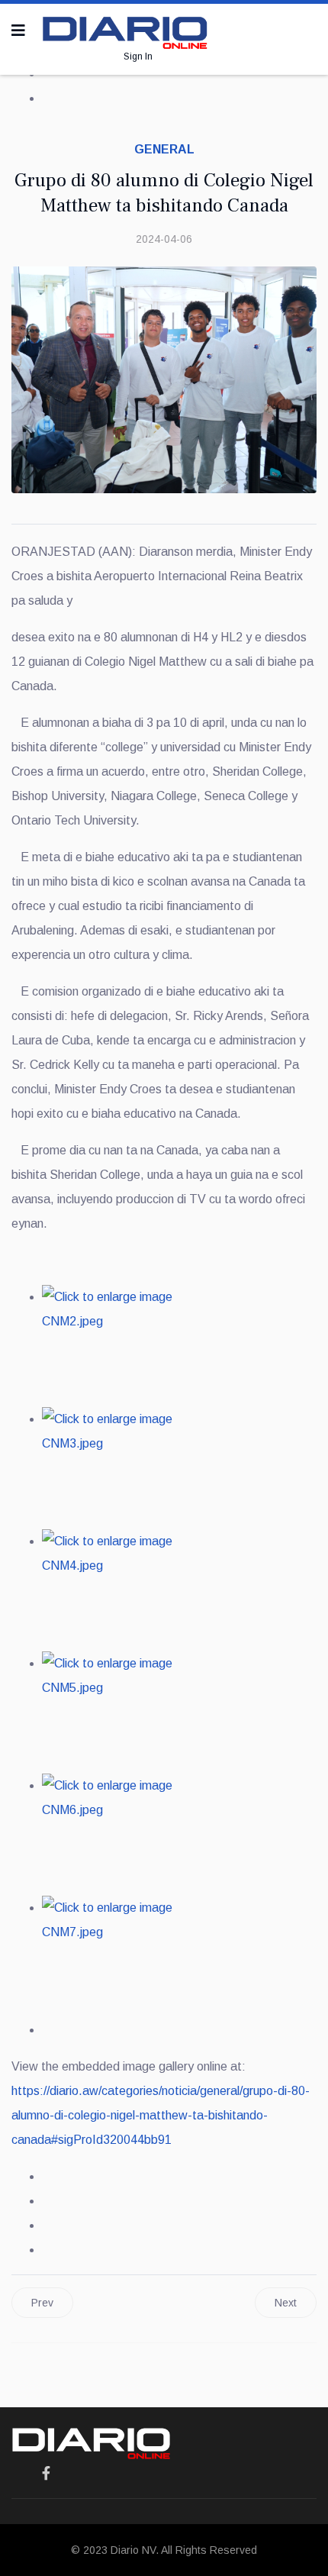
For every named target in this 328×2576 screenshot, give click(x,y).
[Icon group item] (46, 2474)
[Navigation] (18, 31)
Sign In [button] (138, 56)
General (164, 149)
